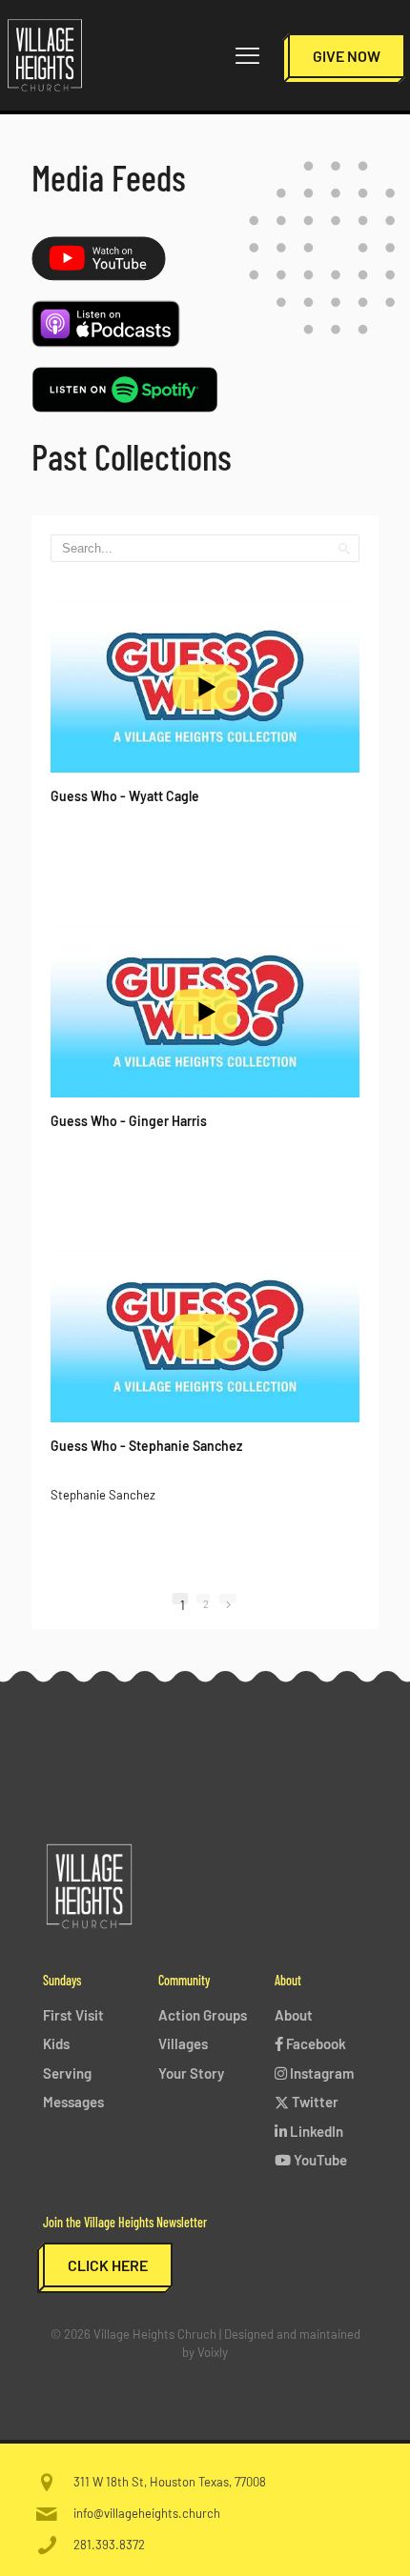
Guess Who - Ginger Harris (129, 1121)
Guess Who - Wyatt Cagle (125, 796)
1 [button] (183, 1601)
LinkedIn (315, 2131)
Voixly (213, 2352)
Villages (183, 2043)
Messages (73, 2102)
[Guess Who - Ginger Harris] (205, 1012)
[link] (99, 259)
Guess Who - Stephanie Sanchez (146, 1446)
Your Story (191, 2073)
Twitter (314, 2102)
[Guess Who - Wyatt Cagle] (205, 687)
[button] (228, 1599)
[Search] (344, 548)
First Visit (73, 2015)
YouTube (319, 2160)
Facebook (315, 2043)
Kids (56, 2043)
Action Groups (203, 2015)
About (294, 2015)
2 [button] (206, 1600)
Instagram (320, 2073)
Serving (67, 2073)
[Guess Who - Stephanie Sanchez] (205, 1337)
